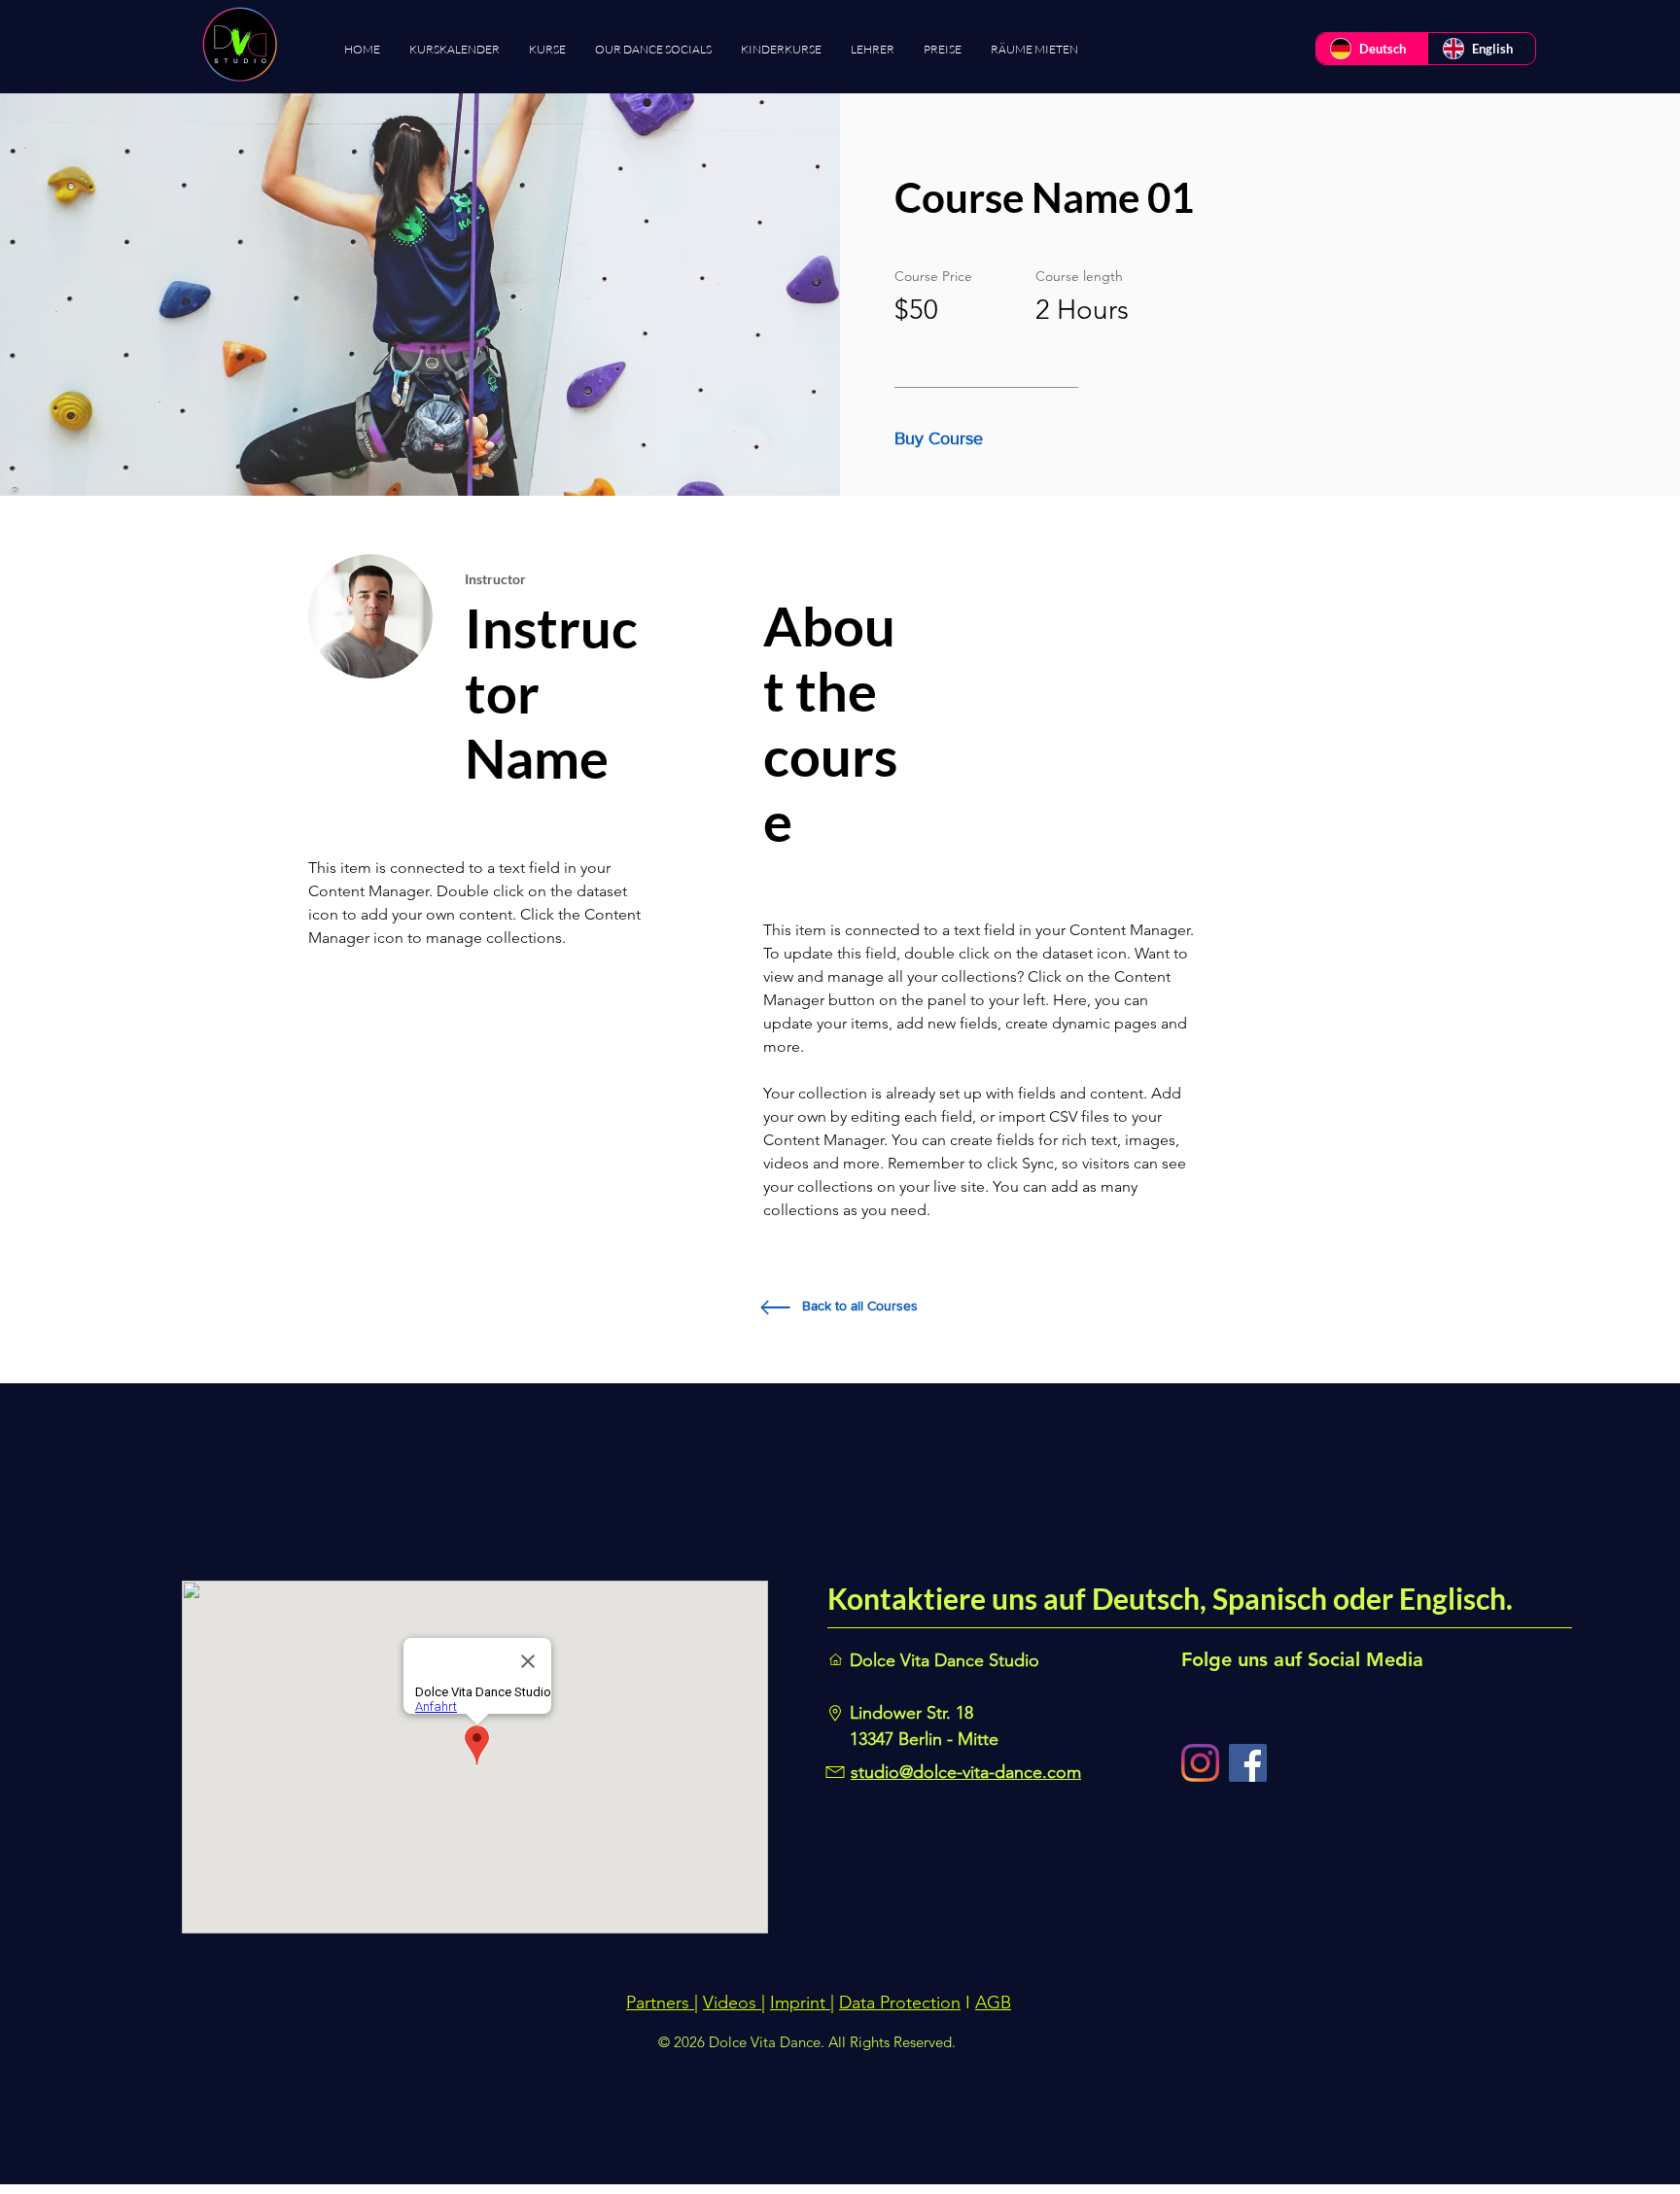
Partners (660, 2002)
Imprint (800, 2002)
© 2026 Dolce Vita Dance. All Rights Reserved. (807, 2042)
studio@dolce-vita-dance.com (966, 1772)
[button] (944, 439)
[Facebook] (1248, 1763)
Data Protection (900, 2002)
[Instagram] (1200, 1763)
